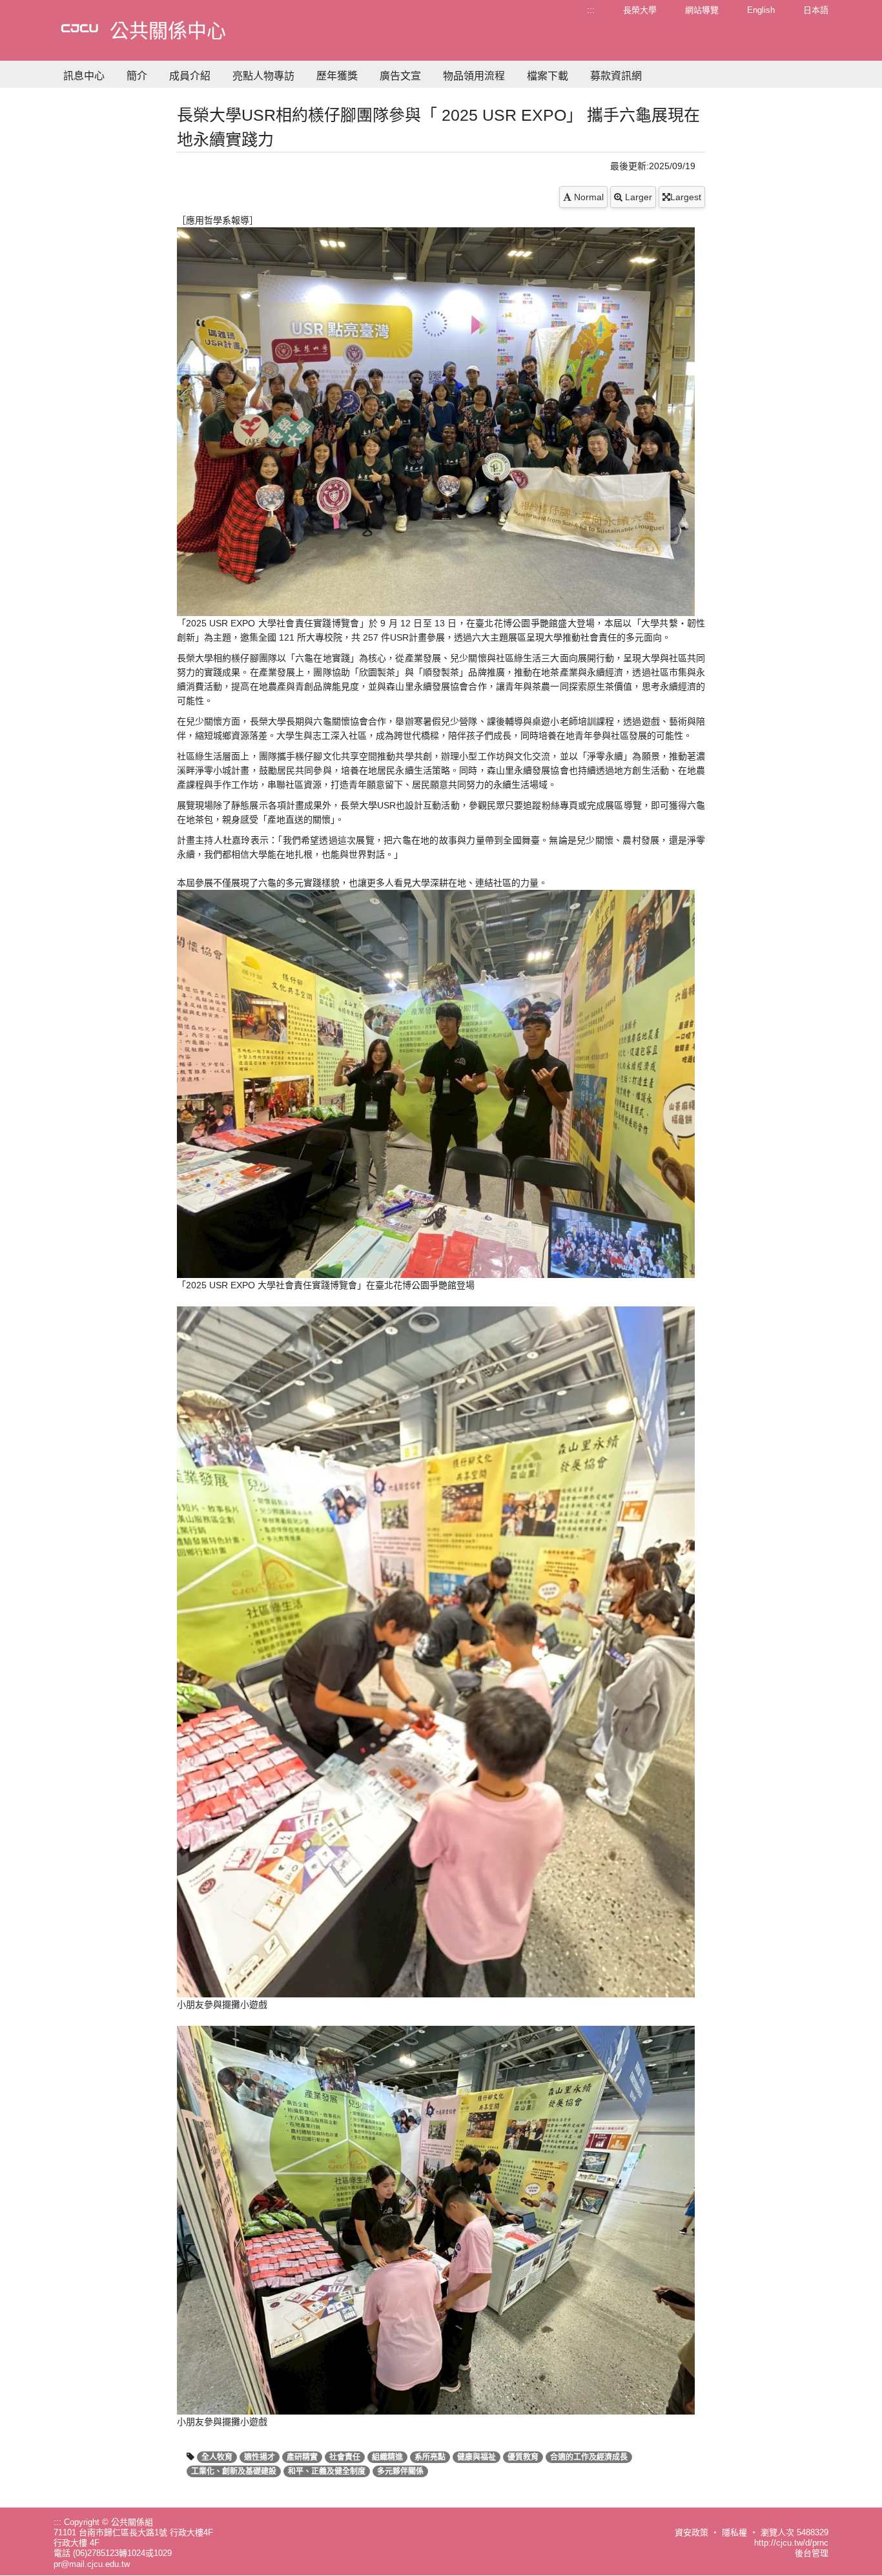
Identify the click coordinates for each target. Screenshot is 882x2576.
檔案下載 (548, 76)
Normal (588, 197)
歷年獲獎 (337, 76)
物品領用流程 (474, 76)
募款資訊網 (616, 76)
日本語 (816, 10)
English (761, 10)
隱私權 (734, 2532)
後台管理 (812, 2553)
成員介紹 (190, 76)
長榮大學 (640, 10)
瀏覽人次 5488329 (795, 2532)
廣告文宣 (400, 76)
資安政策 (692, 2532)
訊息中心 (84, 76)
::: (591, 10)
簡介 (137, 76)
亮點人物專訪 (263, 76)
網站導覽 (702, 10)
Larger (637, 197)
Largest (686, 197)
